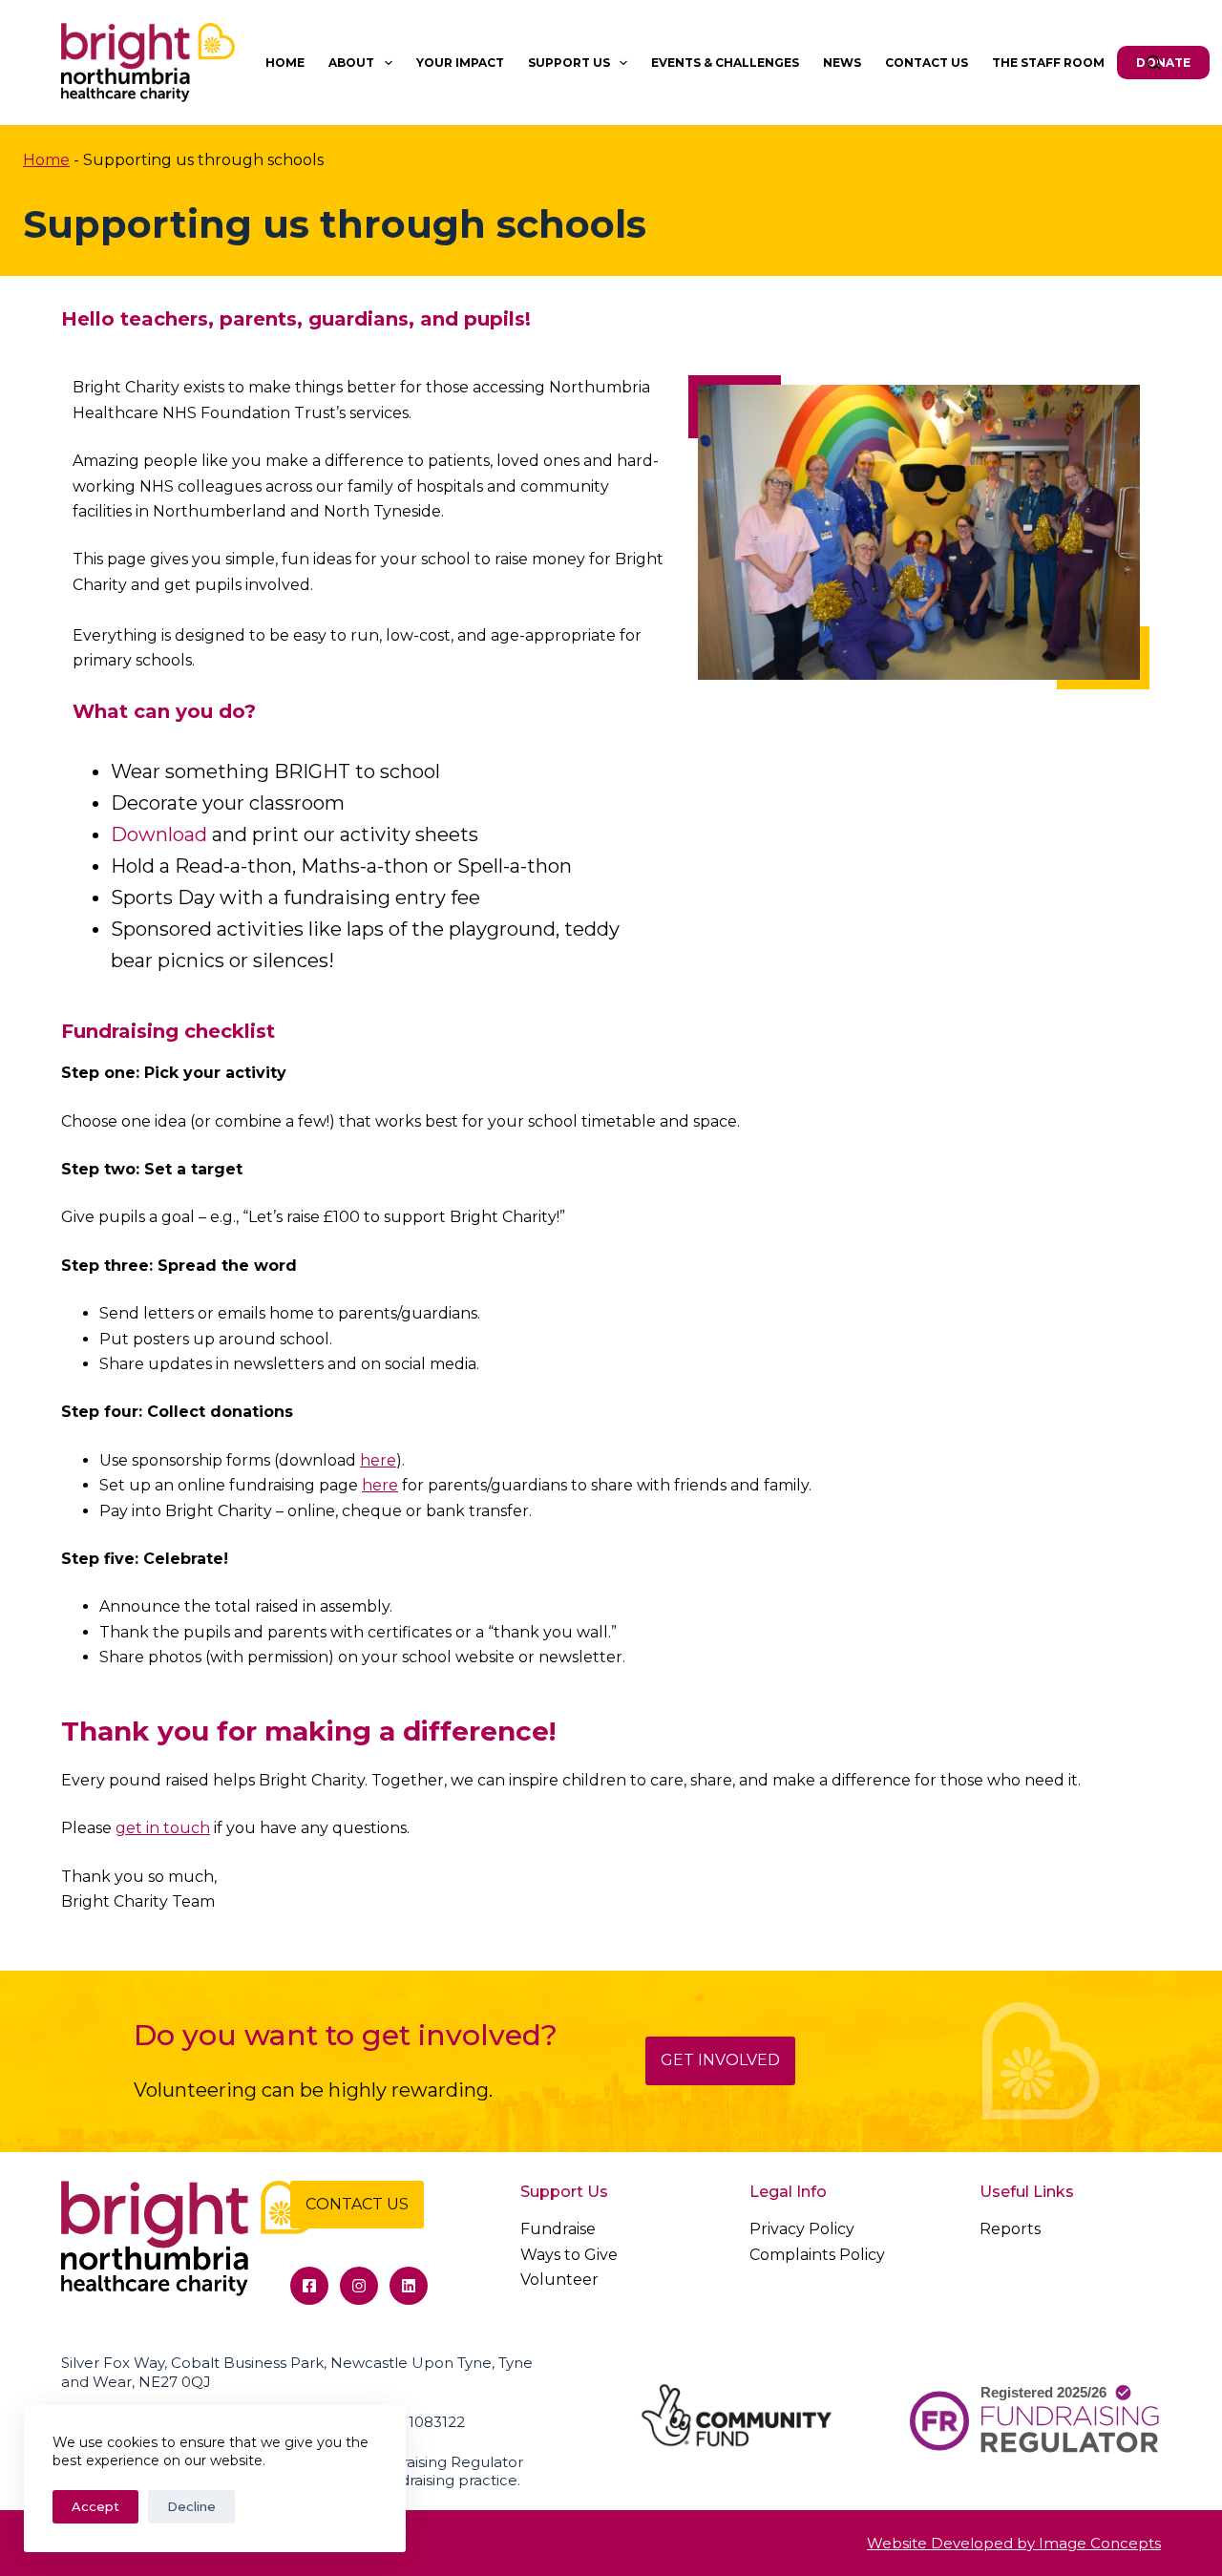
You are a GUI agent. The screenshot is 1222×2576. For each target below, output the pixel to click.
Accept (95, 2506)
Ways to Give (569, 2255)
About (351, 63)
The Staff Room (1048, 63)
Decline (191, 2506)
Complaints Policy (817, 2255)
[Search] (1154, 63)
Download (159, 834)
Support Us (569, 63)
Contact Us (927, 63)
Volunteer (559, 2280)
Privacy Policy (802, 2229)
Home (285, 63)
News (842, 63)
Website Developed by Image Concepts (1014, 2543)
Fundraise (558, 2229)
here (378, 1460)
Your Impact (460, 63)
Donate (1163, 63)
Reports (1010, 2229)
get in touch (163, 1828)
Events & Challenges (725, 63)
